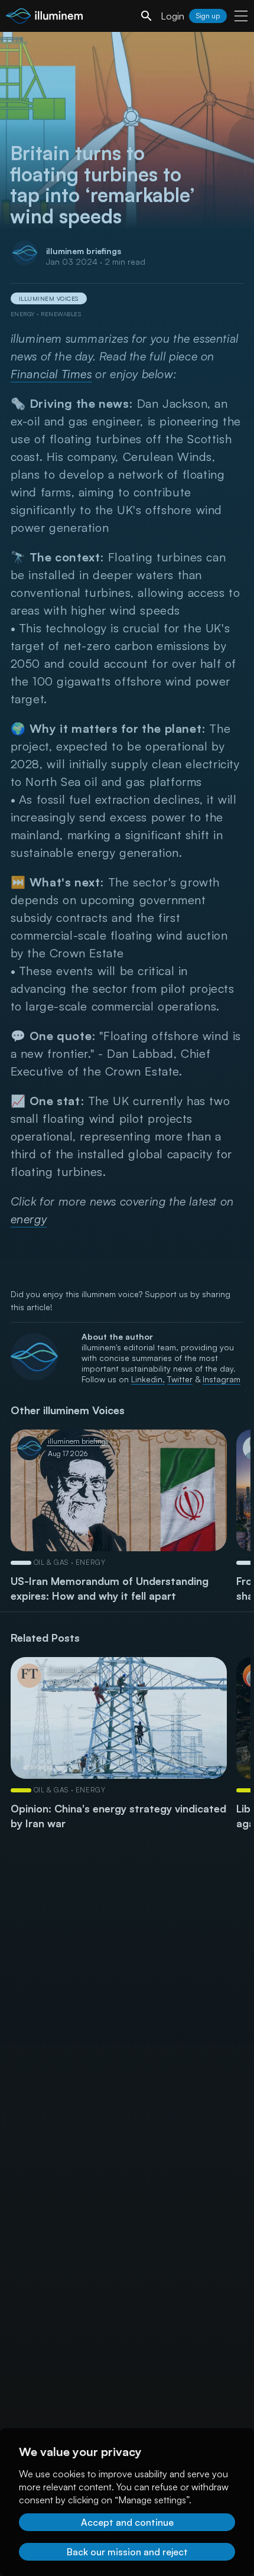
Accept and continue (127, 2522)
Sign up (208, 16)
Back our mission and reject (127, 2552)
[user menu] (241, 16)
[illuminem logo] (44, 17)
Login (172, 16)
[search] (146, 16)
